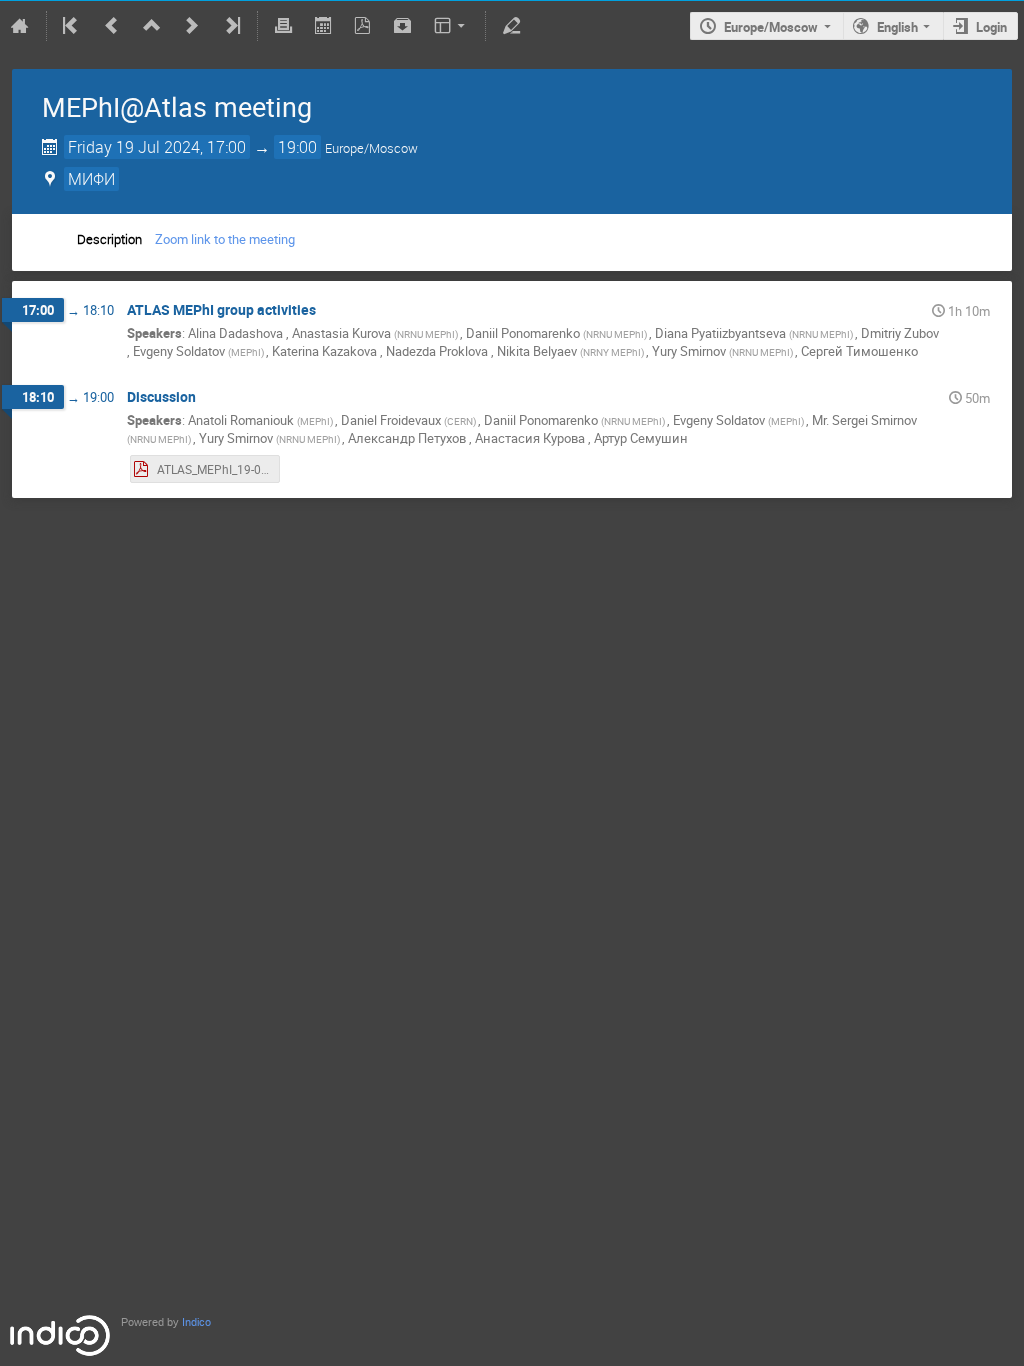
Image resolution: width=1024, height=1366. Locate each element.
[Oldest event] (72, 26)
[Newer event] (192, 26)
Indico (196, 1322)
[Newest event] (231, 26)
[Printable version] (283, 26)
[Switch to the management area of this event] (511, 26)
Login (991, 27)
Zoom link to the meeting (225, 239)
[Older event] (112, 26)
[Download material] (403, 26)
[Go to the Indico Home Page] (20, 26)
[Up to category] (152, 26)
